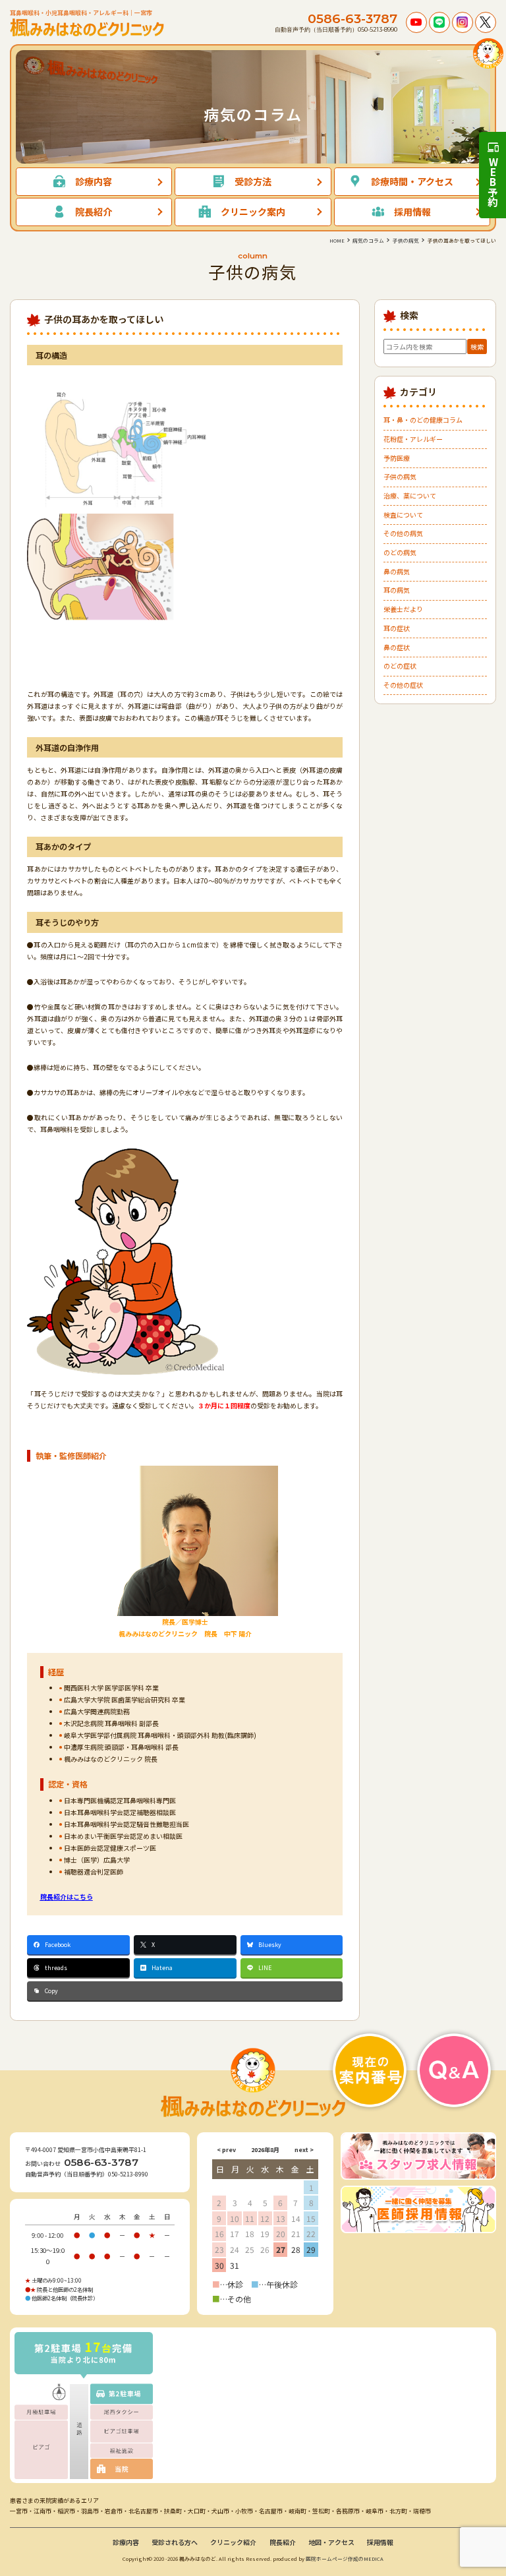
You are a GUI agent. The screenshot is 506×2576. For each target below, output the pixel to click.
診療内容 (126, 2542)
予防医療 (397, 458)
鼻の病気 (397, 571)
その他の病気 (403, 533)
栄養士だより (403, 609)
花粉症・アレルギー (413, 439)
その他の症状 (403, 685)
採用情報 (380, 2542)
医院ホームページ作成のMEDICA (345, 2559)
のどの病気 (400, 552)
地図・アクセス (331, 2542)
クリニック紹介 (233, 2542)
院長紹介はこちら (67, 1897)
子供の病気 (400, 476)
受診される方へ (175, 2542)
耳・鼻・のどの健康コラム (423, 420)
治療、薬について (410, 495)
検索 (477, 346)
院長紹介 (283, 2542)
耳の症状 (397, 628)
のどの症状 (400, 666)
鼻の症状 (397, 647)
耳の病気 (397, 590)
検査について (403, 515)
